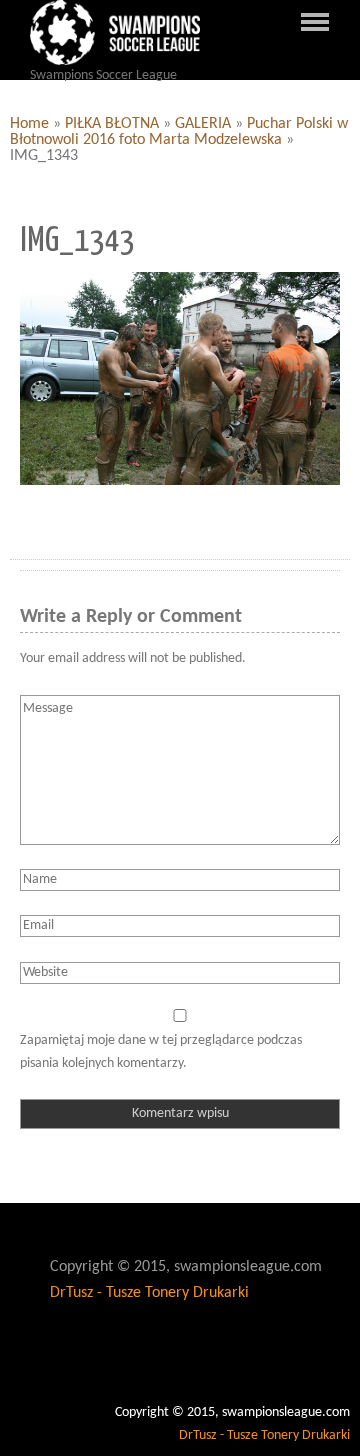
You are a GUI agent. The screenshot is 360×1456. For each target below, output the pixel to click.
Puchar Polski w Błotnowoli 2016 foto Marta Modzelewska (179, 132)
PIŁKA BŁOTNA (112, 124)
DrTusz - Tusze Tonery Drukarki (149, 1293)
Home (29, 124)
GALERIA (203, 124)
